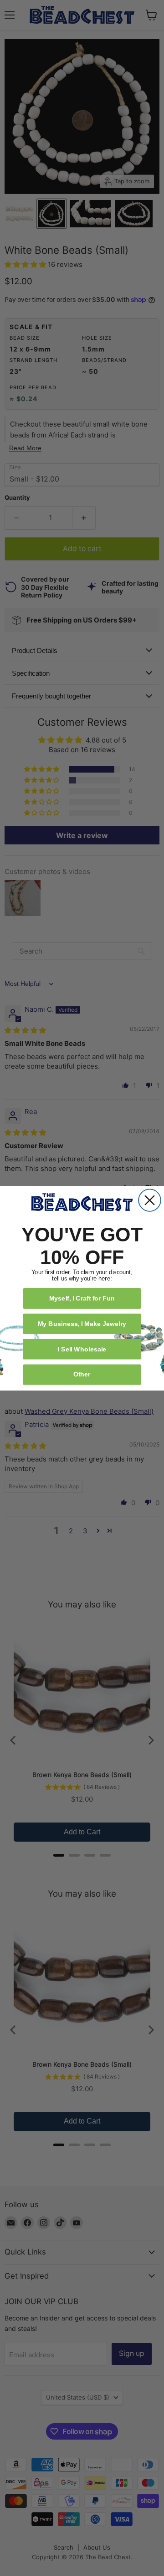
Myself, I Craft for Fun (82, 1298)
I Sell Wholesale (82, 1348)
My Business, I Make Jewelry (82, 1323)
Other (82, 1374)
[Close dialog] (150, 1200)
